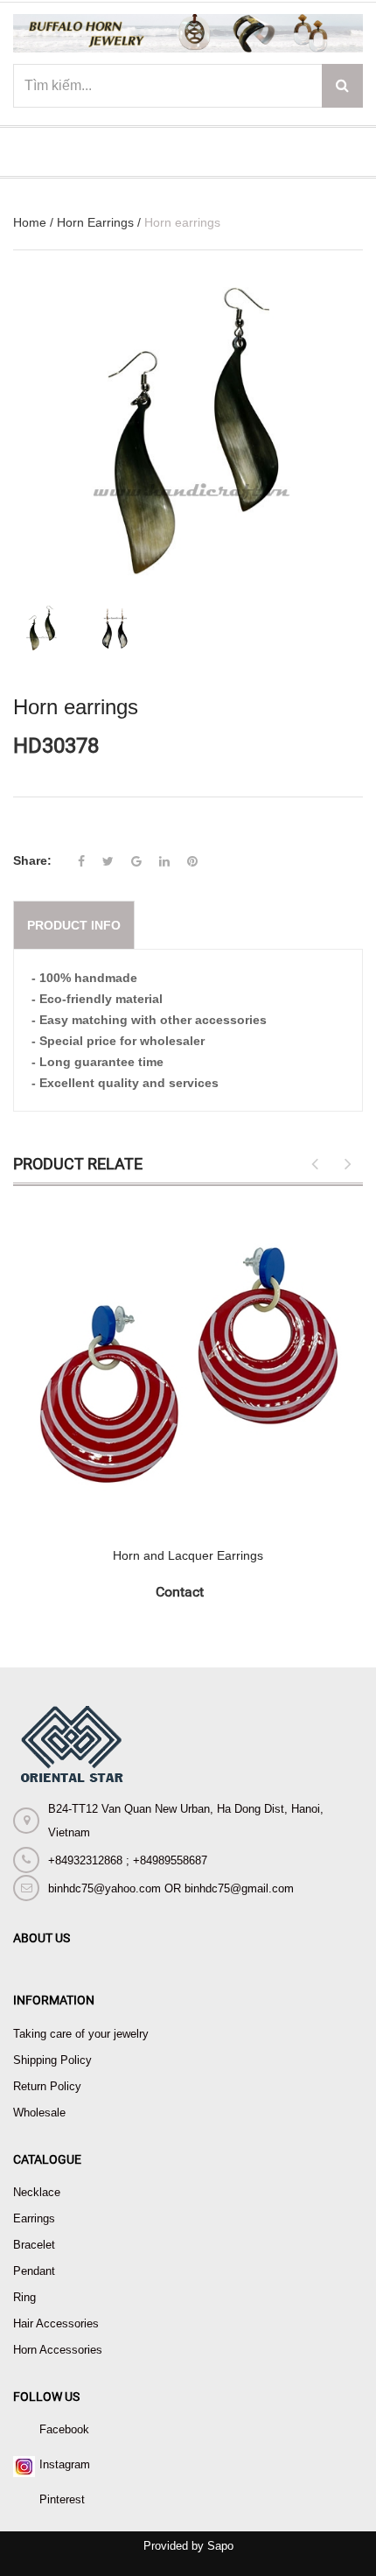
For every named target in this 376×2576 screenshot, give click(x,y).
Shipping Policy (52, 2060)
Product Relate (78, 1164)
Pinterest (62, 2499)
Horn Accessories (58, 2350)
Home (30, 222)
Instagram (65, 2464)
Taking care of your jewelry (81, 2034)
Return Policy (47, 2086)
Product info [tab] (74, 925)
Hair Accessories (56, 2323)
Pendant (34, 2271)
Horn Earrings (95, 222)
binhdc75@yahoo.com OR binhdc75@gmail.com (171, 1888)
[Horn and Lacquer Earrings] (188, 1367)
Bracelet (34, 2245)
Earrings (34, 2218)
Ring (24, 2297)
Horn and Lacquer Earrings (188, 1555)
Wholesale (39, 2113)
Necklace (37, 2192)
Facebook (64, 2429)
